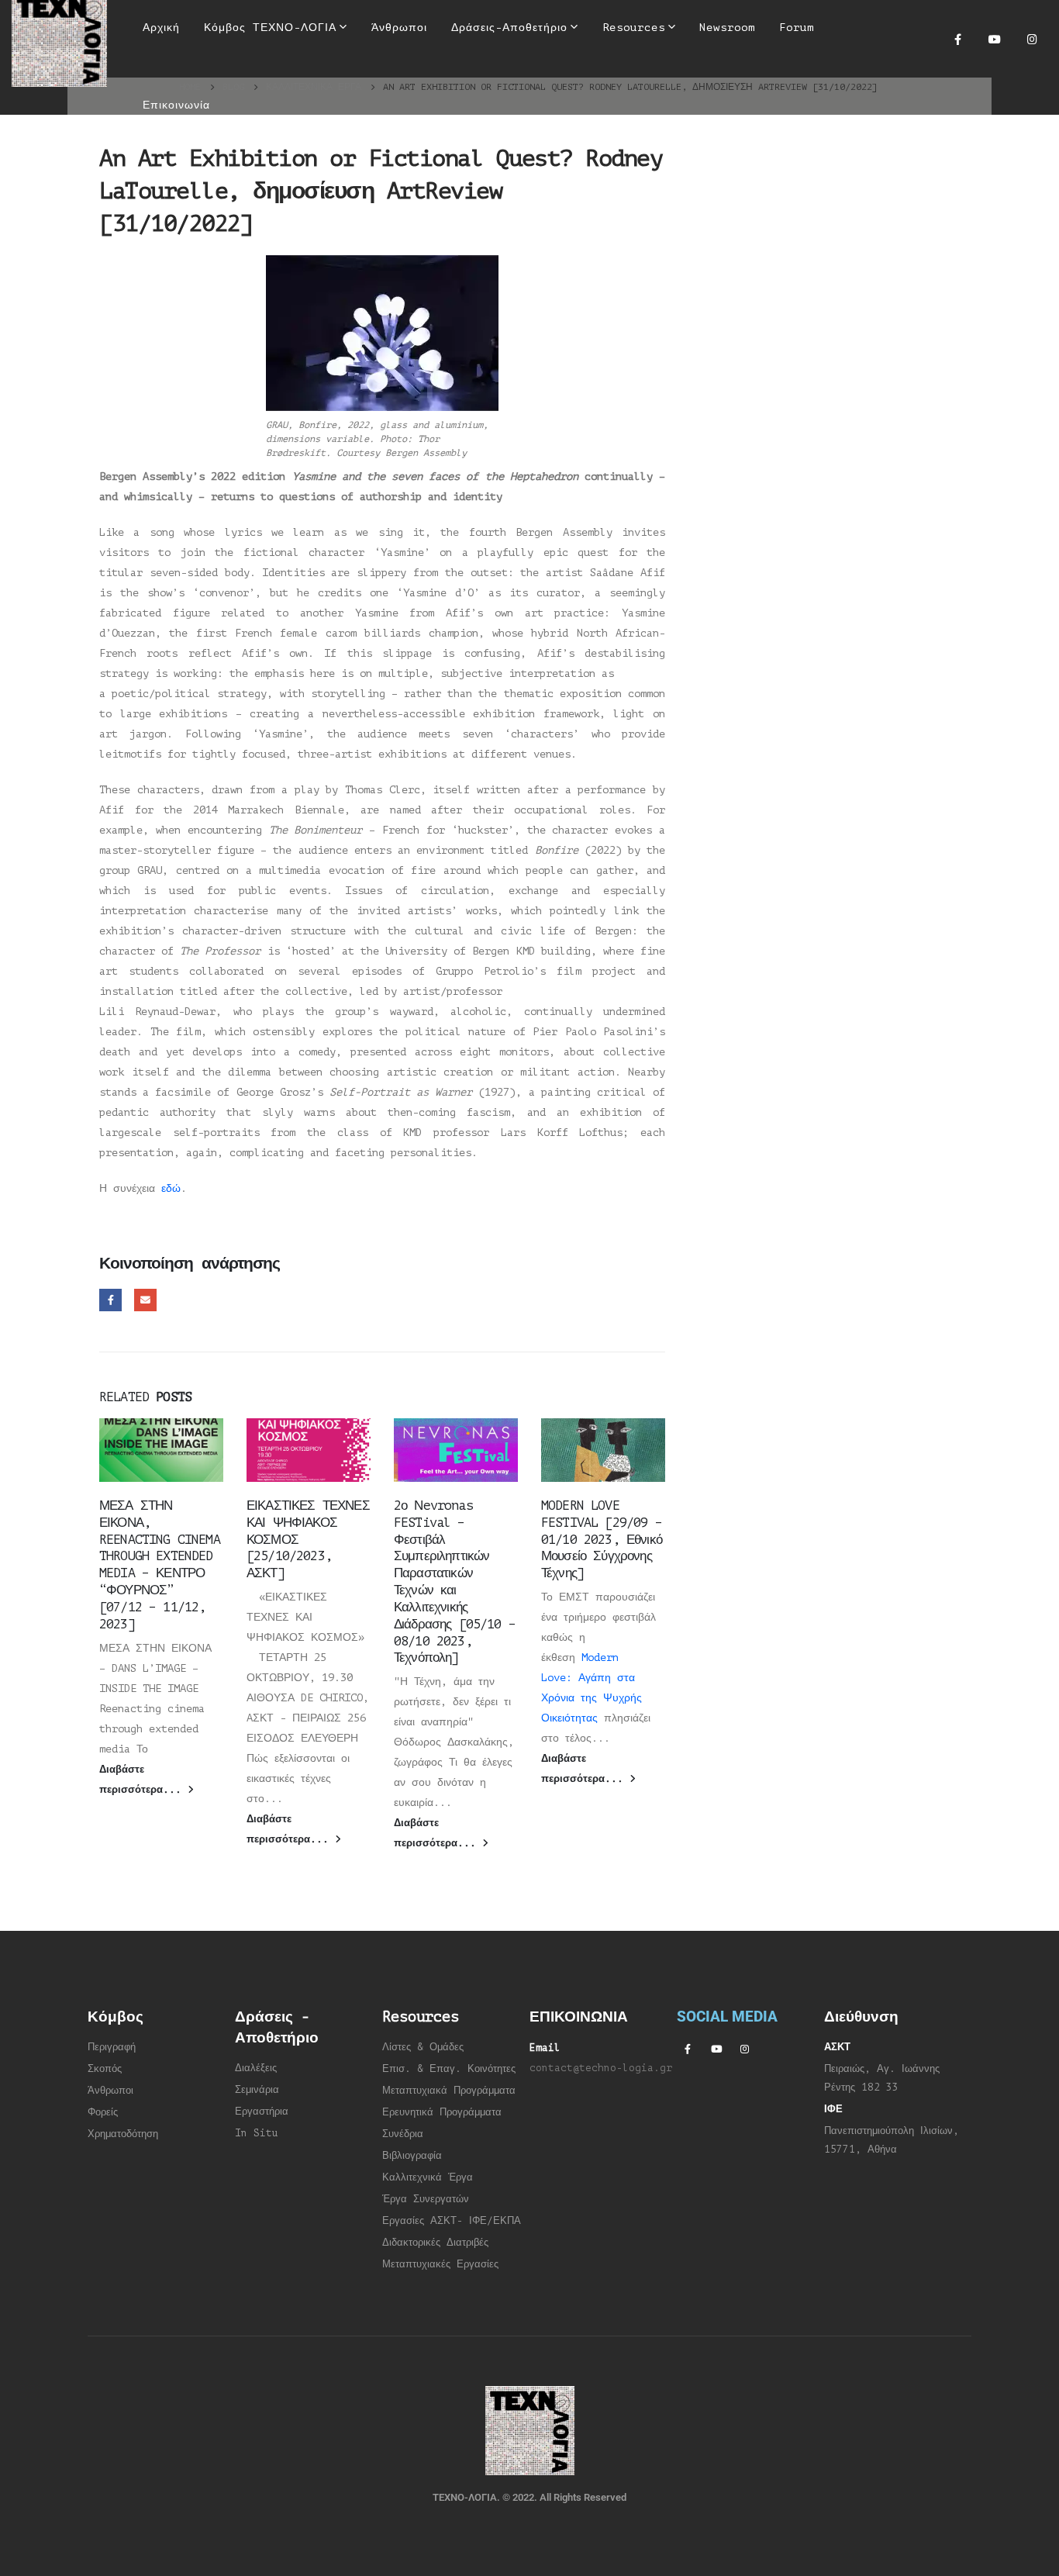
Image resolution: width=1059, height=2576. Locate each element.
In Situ (257, 2133)
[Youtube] (995, 39)
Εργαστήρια (262, 2112)
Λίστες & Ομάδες (423, 2047)
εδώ (171, 1188)
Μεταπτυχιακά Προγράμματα (449, 2091)
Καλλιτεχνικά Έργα (428, 2177)
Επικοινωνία (176, 105)
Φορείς (103, 2112)
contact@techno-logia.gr (601, 2068)
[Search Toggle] (519, 78)
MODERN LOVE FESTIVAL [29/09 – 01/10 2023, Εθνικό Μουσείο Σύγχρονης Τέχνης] (602, 1539)
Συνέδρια (403, 2134)
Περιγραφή (112, 2047)
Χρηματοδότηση (123, 2134)
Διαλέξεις (256, 2068)
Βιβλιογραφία (412, 2156)
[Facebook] (957, 39)
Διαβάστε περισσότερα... (143, 1780)
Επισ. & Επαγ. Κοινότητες (449, 2069)
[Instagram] (1032, 39)
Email (145, 1300)
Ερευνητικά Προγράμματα (442, 2112)
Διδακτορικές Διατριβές (435, 2243)
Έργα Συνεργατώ (423, 2199)
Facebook (110, 1300)
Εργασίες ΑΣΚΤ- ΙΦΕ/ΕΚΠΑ (452, 2221)
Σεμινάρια (257, 2090)
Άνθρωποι (110, 2091)
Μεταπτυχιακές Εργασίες (440, 2264)
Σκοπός (105, 2069)
